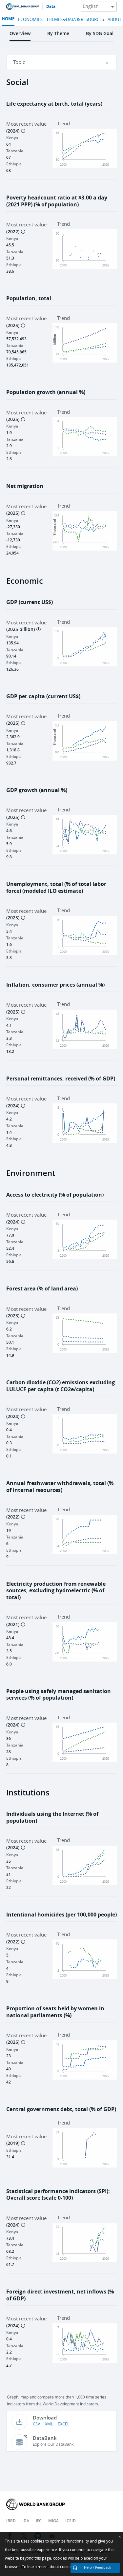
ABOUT (114, 20)
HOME (8, 19)
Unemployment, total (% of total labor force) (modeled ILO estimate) (56, 887)
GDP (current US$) (30, 602)
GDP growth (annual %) (37, 790)
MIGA (53, 2521)
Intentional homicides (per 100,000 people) (61, 1915)
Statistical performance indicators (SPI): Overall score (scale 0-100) (58, 2195)
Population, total (29, 298)
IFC (39, 2521)
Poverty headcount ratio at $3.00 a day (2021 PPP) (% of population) (57, 201)
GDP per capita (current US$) (43, 696)
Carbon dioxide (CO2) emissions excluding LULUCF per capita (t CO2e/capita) (61, 1386)
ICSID (71, 2521)
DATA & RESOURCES (85, 20)
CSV (36, 2424)
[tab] (20, 36)
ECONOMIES (30, 20)
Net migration (25, 486)
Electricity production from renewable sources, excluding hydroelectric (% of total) (56, 1591)
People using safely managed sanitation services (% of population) (59, 1695)
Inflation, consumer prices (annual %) (55, 985)
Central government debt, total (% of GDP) (61, 2109)
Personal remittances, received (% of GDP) (61, 1079)
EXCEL (63, 2424)
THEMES (54, 20)
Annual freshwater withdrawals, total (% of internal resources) (60, 1487)
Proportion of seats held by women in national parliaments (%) (55, 2012)
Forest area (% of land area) (42, 1289)
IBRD (11, 2521)
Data (51, 7)
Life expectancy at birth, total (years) (54, 104)
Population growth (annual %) (46, 392)
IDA (26, 2521)
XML (49, 2424)
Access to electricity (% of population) (55, 1195)
